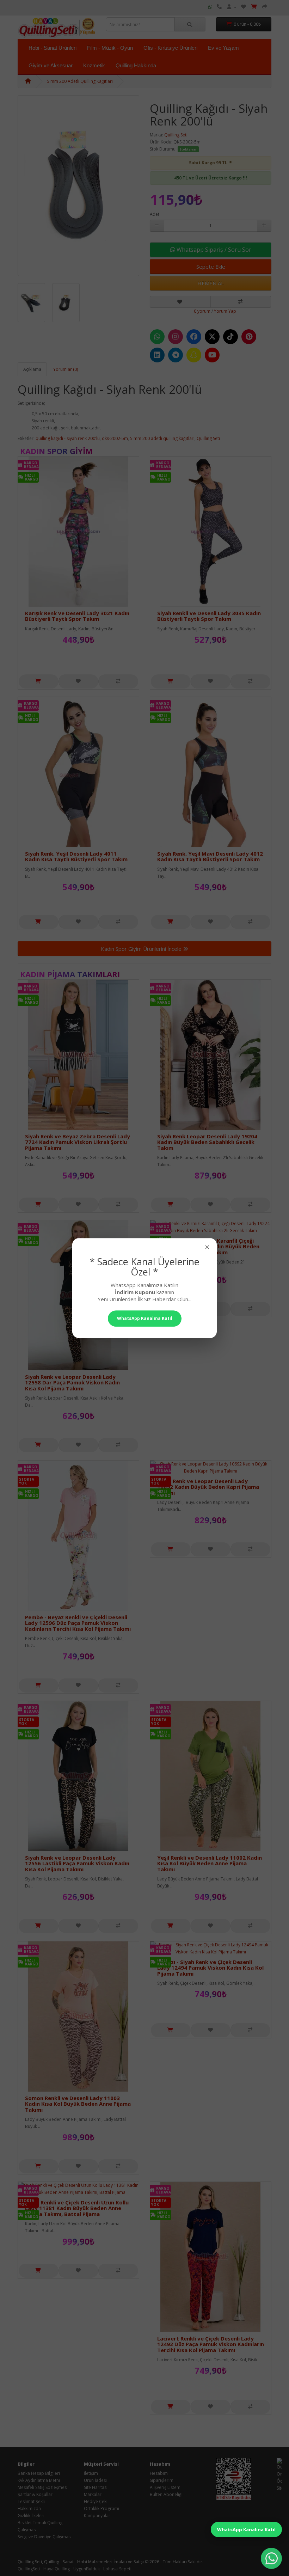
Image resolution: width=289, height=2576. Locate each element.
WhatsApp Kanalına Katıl (246, 2529)
